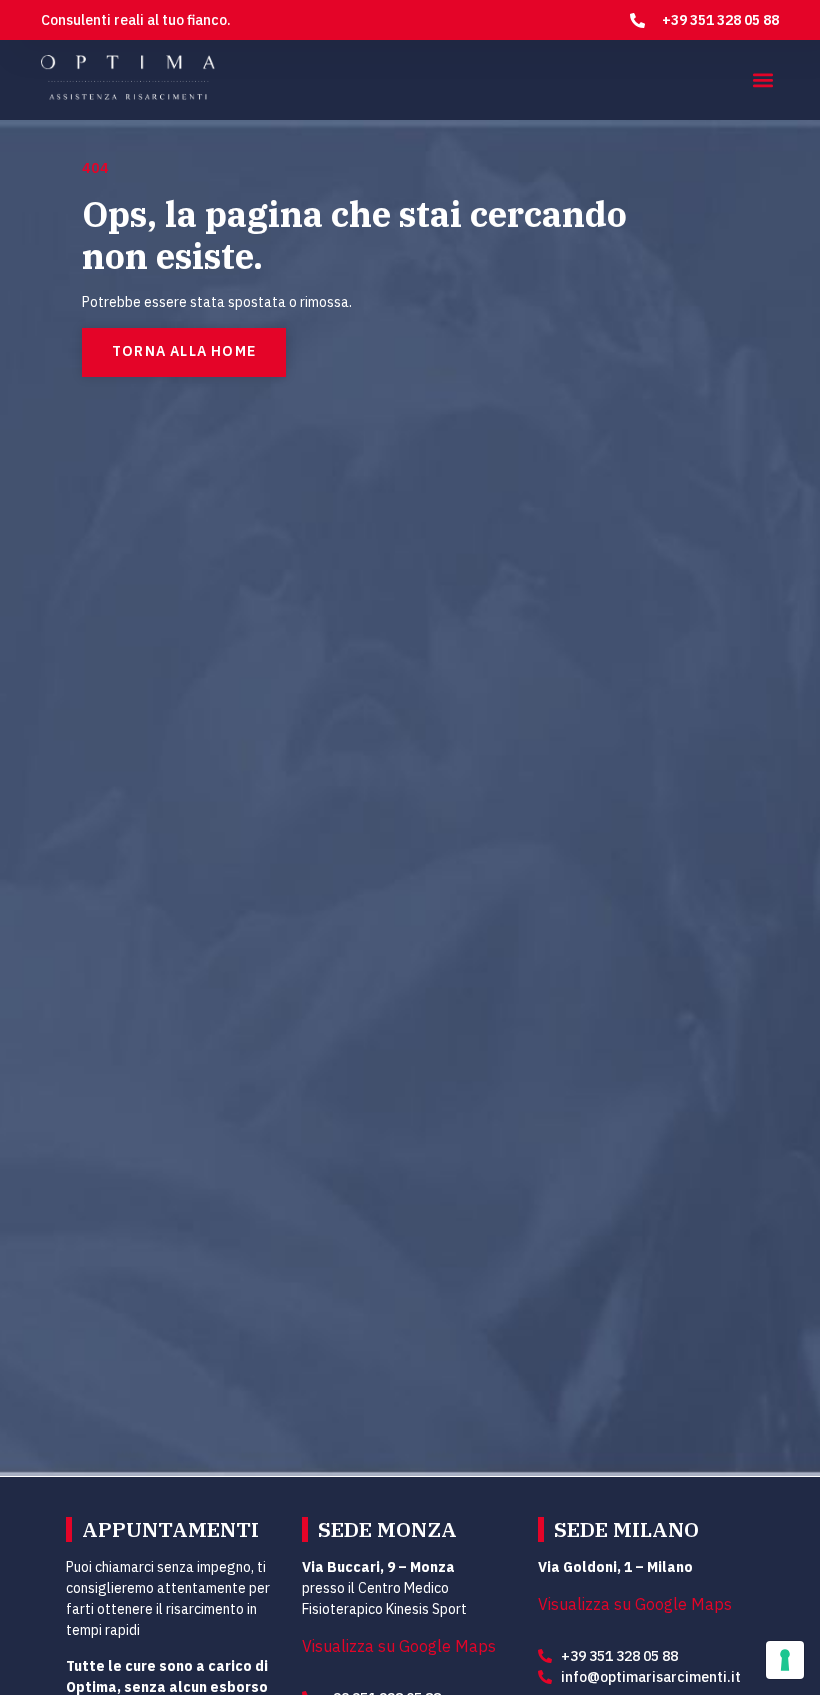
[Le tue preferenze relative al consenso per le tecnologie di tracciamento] (785, 1660)
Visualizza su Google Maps (399, 1647)
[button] (762, 80)
